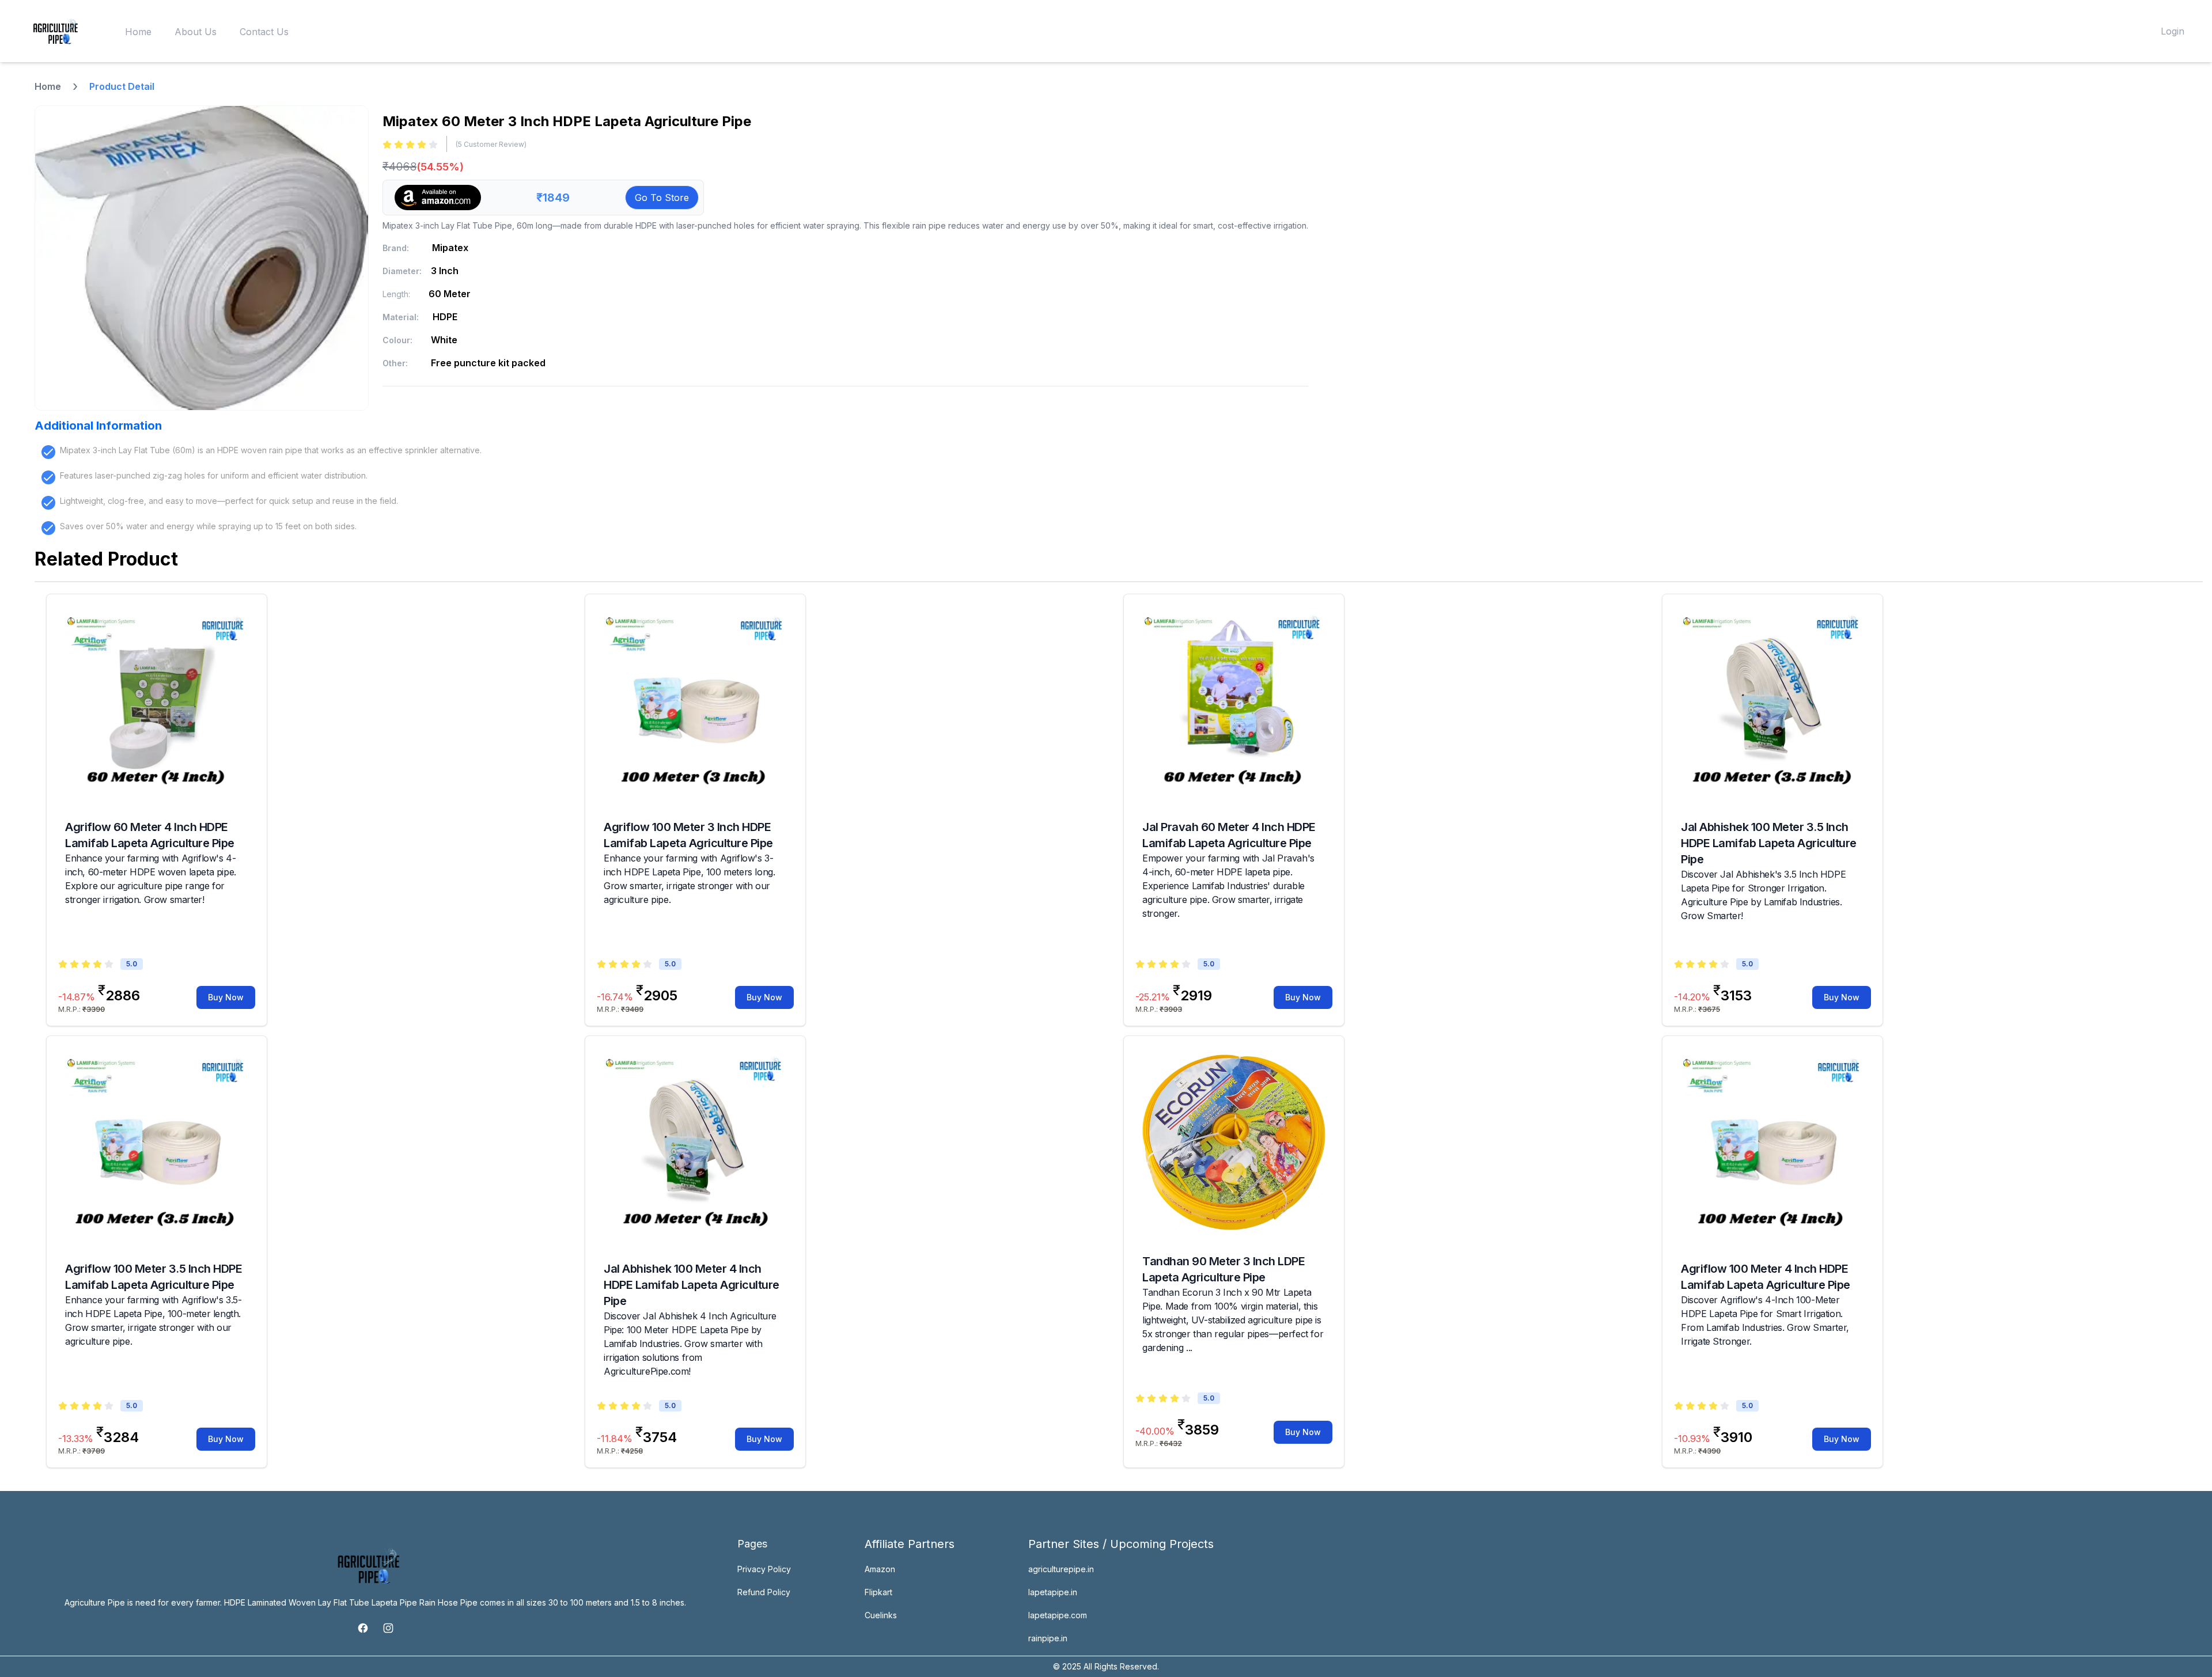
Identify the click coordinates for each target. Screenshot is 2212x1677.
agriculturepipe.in (1061, 1569)
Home (138, 32)
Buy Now (226, 997)
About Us (196, 32)
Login (2173, 31)
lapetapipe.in (1053, 1592)
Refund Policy (764, 1592)
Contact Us (264, 32)
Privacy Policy (764, 1569)
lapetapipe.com (1058, 1615)
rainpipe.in (1048, 1638)
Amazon (880, 1569)
